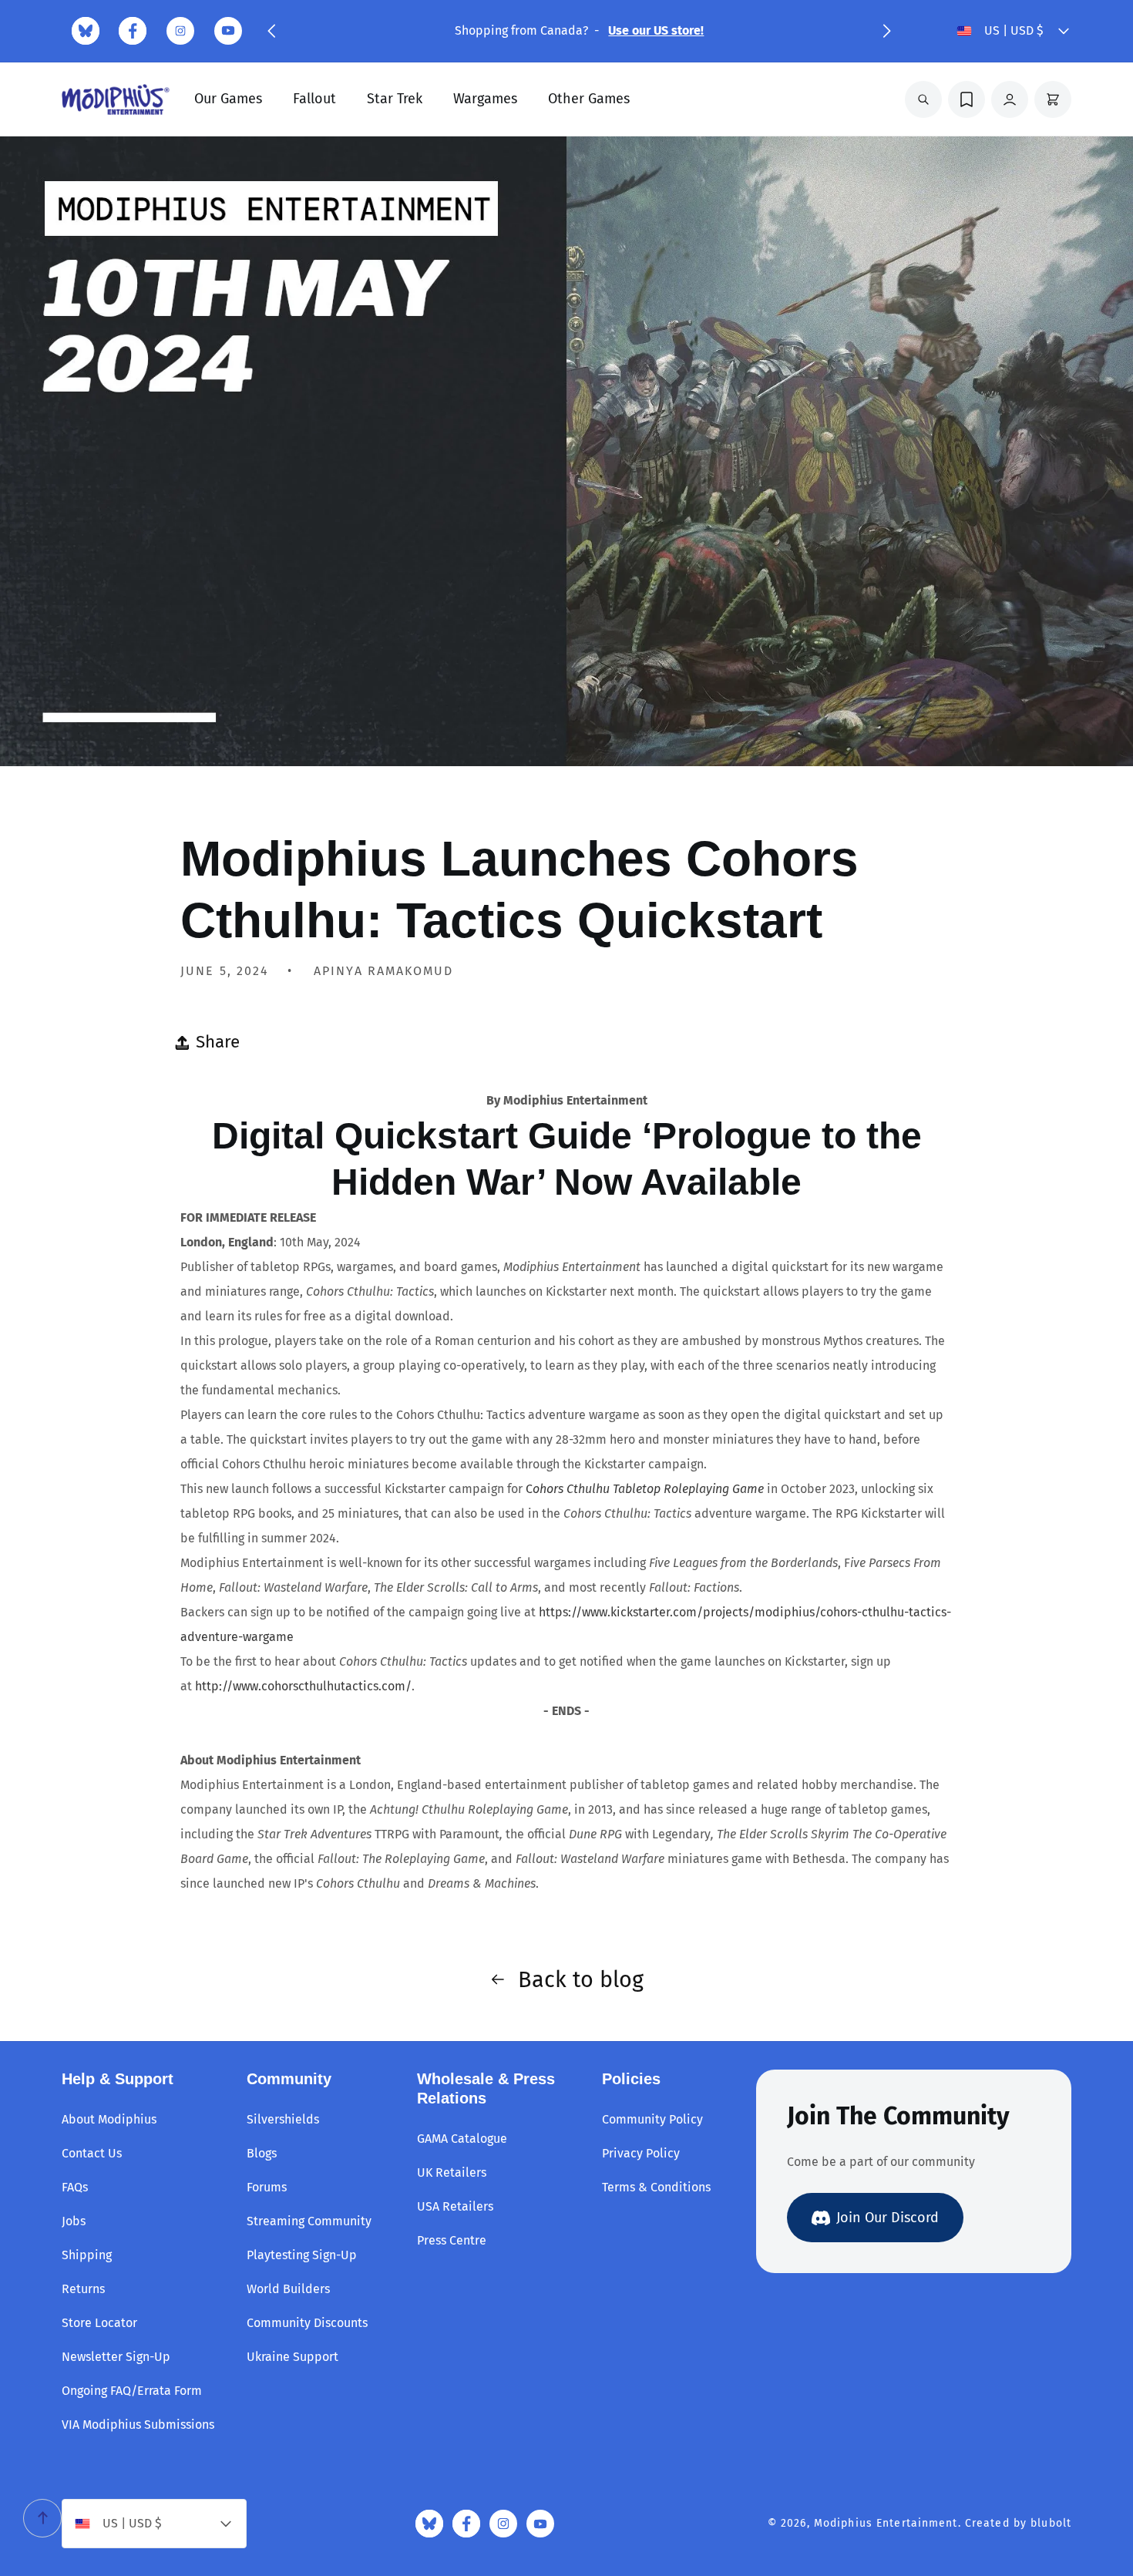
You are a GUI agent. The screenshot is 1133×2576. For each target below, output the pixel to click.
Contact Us (92, 2153)
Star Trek (395, 99)
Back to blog (581, 1980)
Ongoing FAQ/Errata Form (132, 2391)
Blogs (262, 2153)
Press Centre (452, 2240)
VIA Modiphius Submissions (138, 2425)
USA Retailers (455, 2206)
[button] (271, 31)
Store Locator (99, 2323)
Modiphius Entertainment (886, 2523)
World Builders (288, 2289)
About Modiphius (109, 2119)
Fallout (314, 99)
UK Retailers (452, 2172)
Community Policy (652, 2119)
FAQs (75, 2187)
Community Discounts (307, 2323)
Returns (83, 2289)
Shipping (87, 2255)
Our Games (228, 99)
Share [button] (218, 1042)
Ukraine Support (292, 2357)
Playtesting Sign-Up (302, 2255)
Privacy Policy (641, 2153)
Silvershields (283, 2119)
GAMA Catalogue (462, 2139)
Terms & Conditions (656, 2187)
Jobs (74, 2221)
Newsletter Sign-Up (116, 2357)
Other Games (589, 99)
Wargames (485, 99)
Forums (267, 2187)
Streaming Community (309, 2221)
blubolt (1051, 2523)
